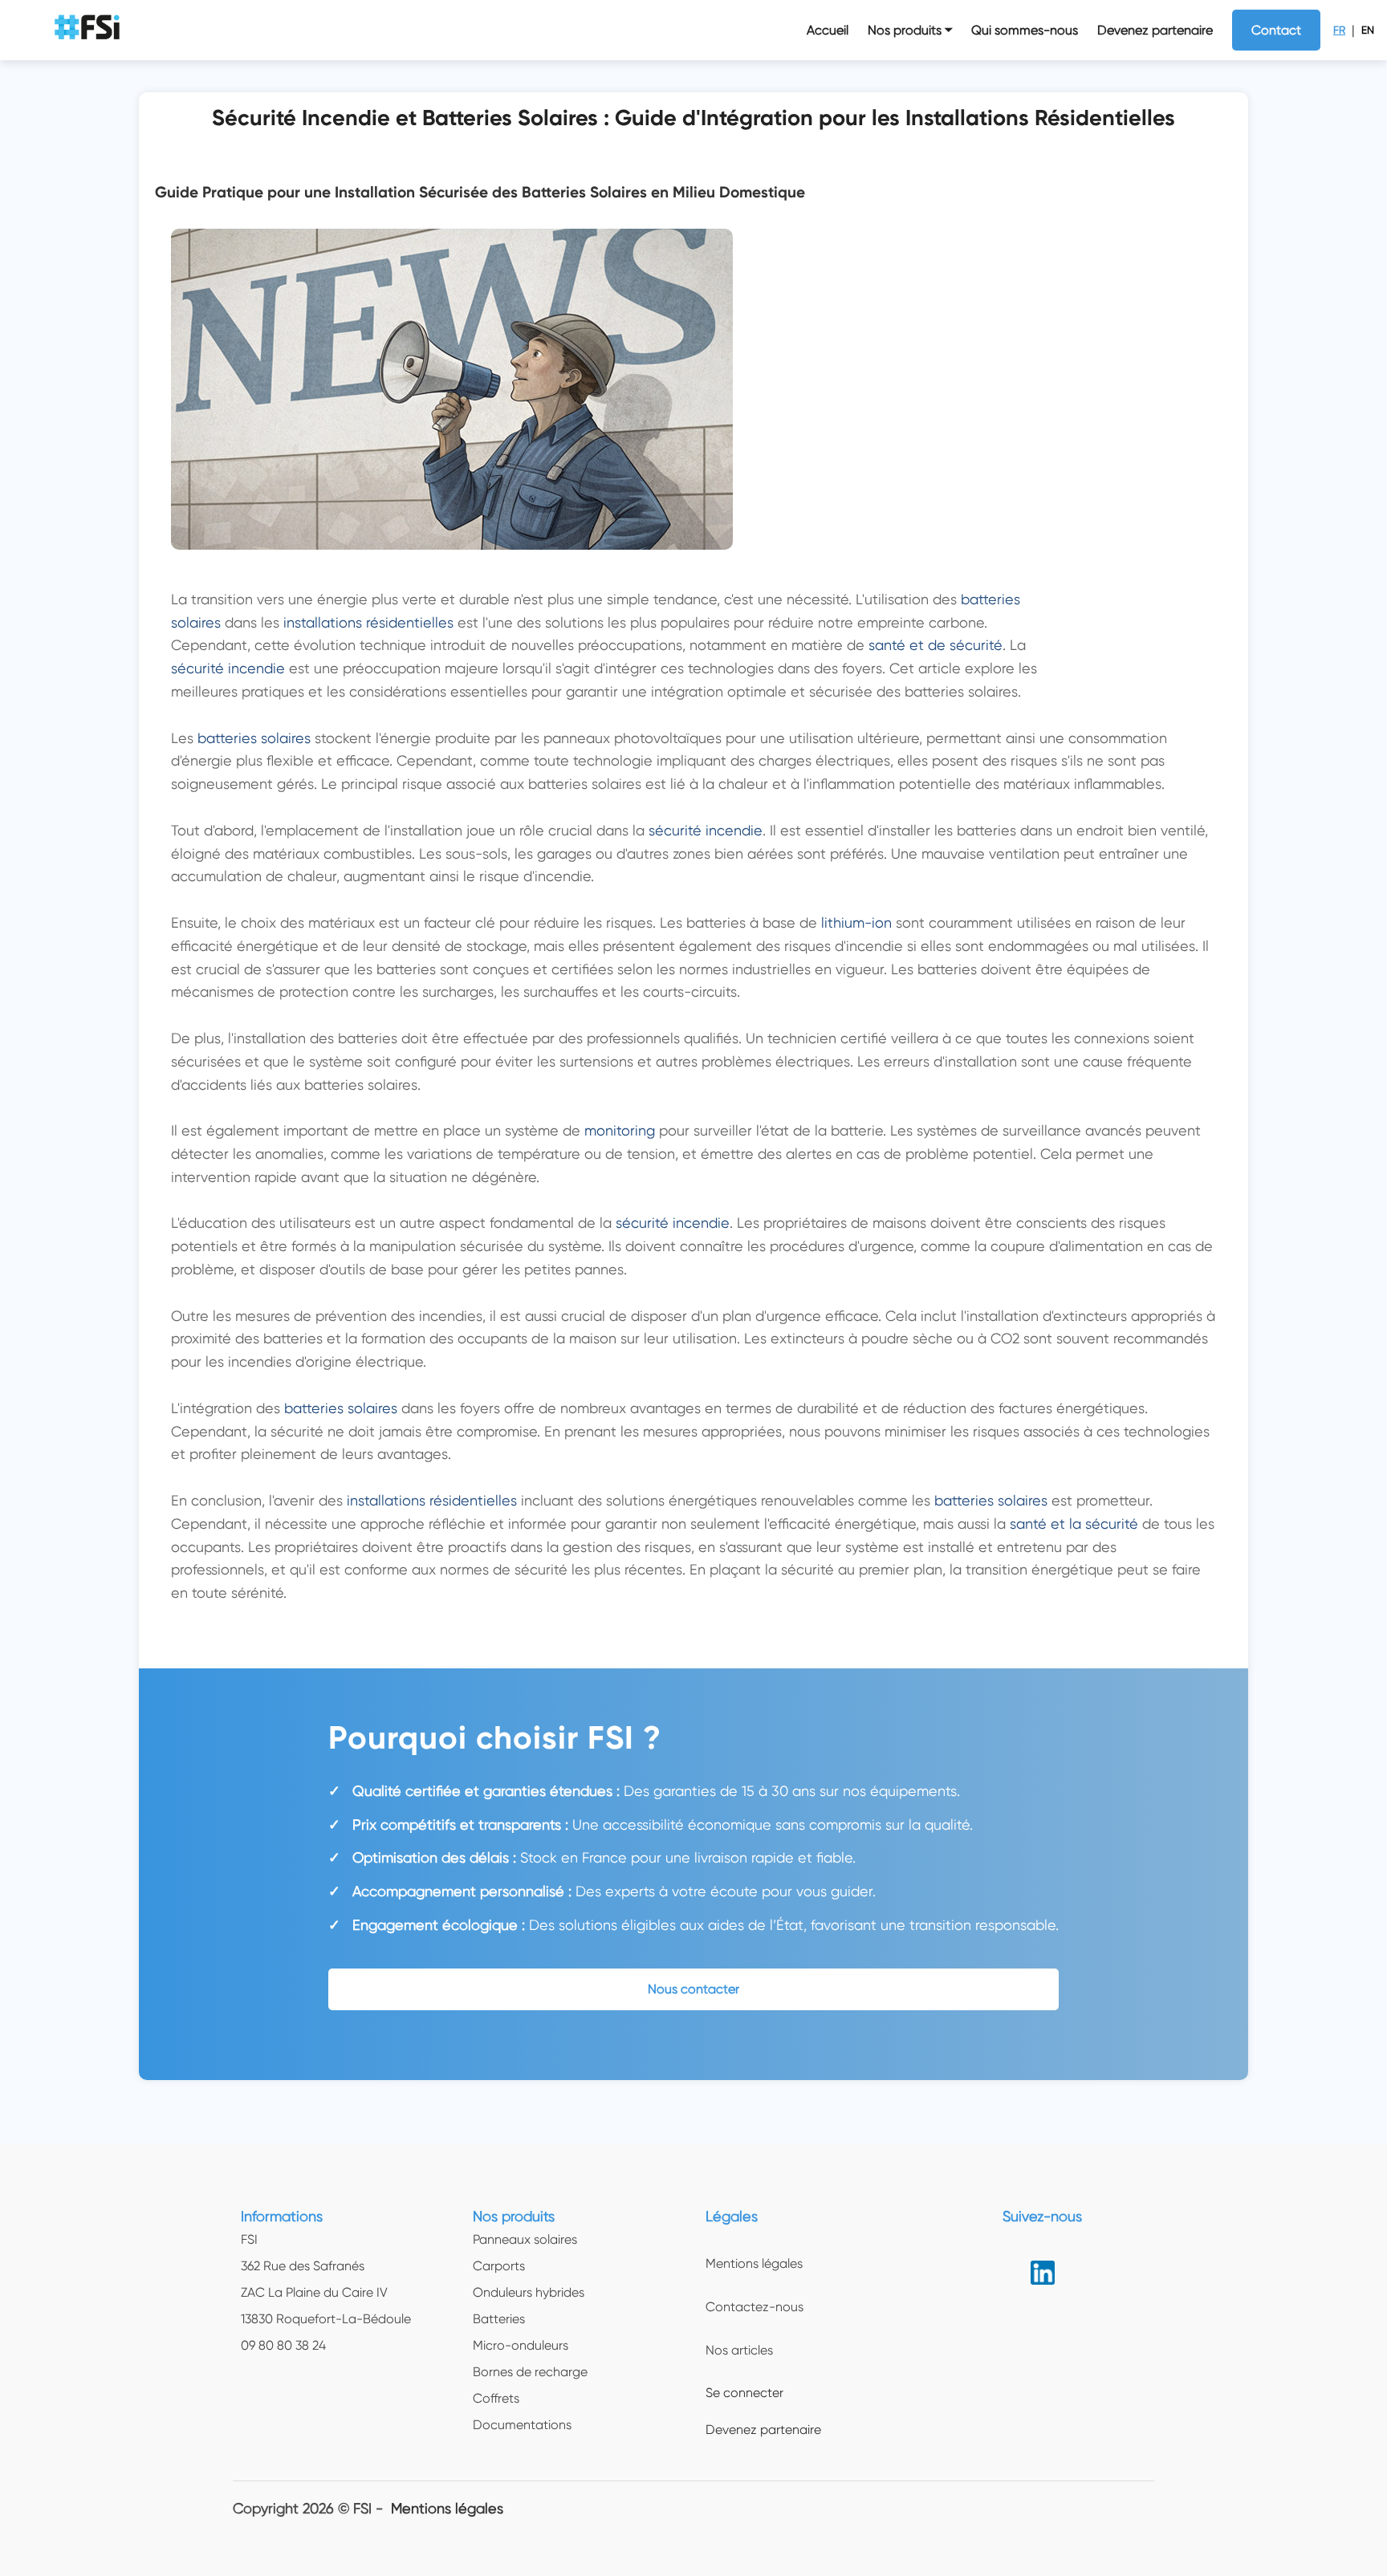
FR (1339, 30)
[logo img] (89, 30)
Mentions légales (447, 2508)
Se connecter (744, 2393)
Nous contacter (693, 1989)
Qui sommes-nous (1025, 30)
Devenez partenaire (1155, 30)
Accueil (828, 30)
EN (1368, 30)
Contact (1276, 30)
